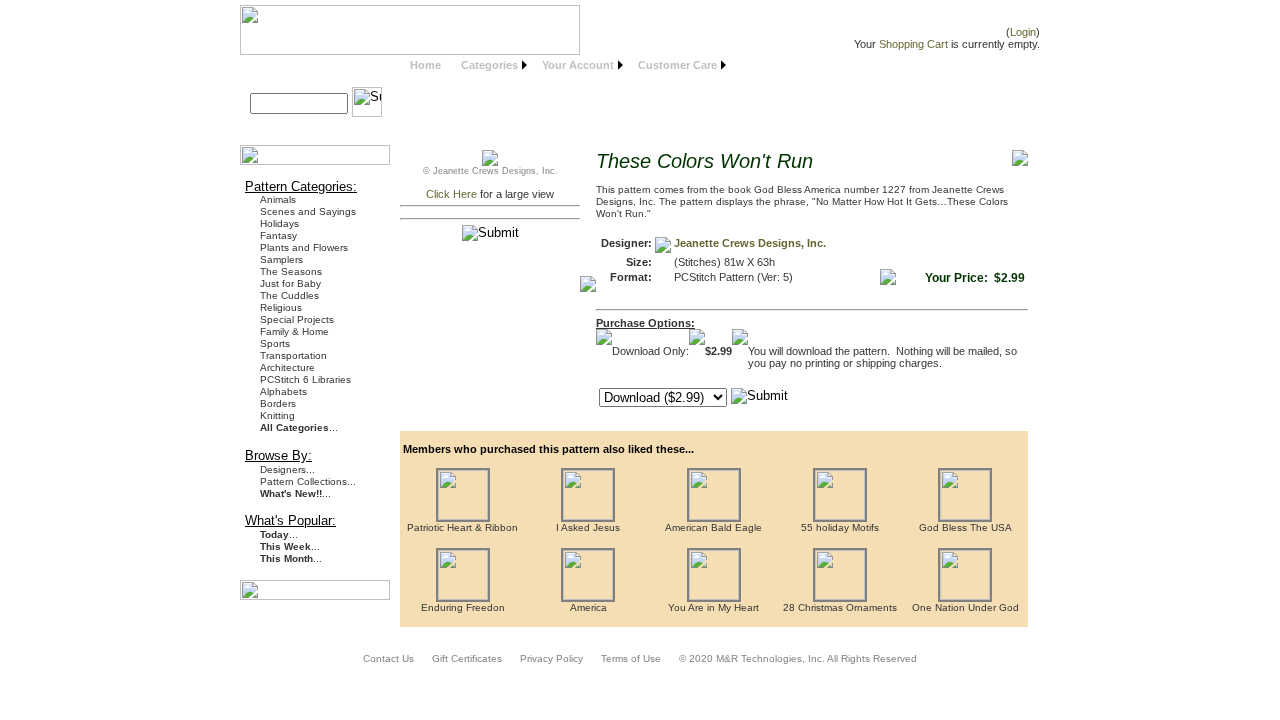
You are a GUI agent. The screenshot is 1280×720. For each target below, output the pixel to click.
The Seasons (291, 271)
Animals (278, 199)
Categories (489, 65)
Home (425, 65)
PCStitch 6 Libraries (305, 379)
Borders (278, 403)
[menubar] (565, 65)
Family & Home (294, 331)
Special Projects (297, 319)
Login (1023, 32)
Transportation (293, 355)
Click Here (451, 194)
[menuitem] (425, 65)
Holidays (279, 223)
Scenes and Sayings (308, 211)
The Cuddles (289, 295)
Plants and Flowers (304, 247)
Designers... (287, 469)
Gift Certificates (467, 658)
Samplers (281, 259)
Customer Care (677, 65)
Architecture (287, 367)
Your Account (578, 65)
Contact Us (388, 658)
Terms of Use (631, 658)
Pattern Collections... (308, 481)
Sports (275, 343)
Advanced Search (304, 126)
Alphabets (283, 391)
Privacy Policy (551, 658)
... (299, 427)
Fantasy (278, 235)
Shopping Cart (913, 44)
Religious (281, 307)
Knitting (277, 415)
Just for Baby (290, 283)
